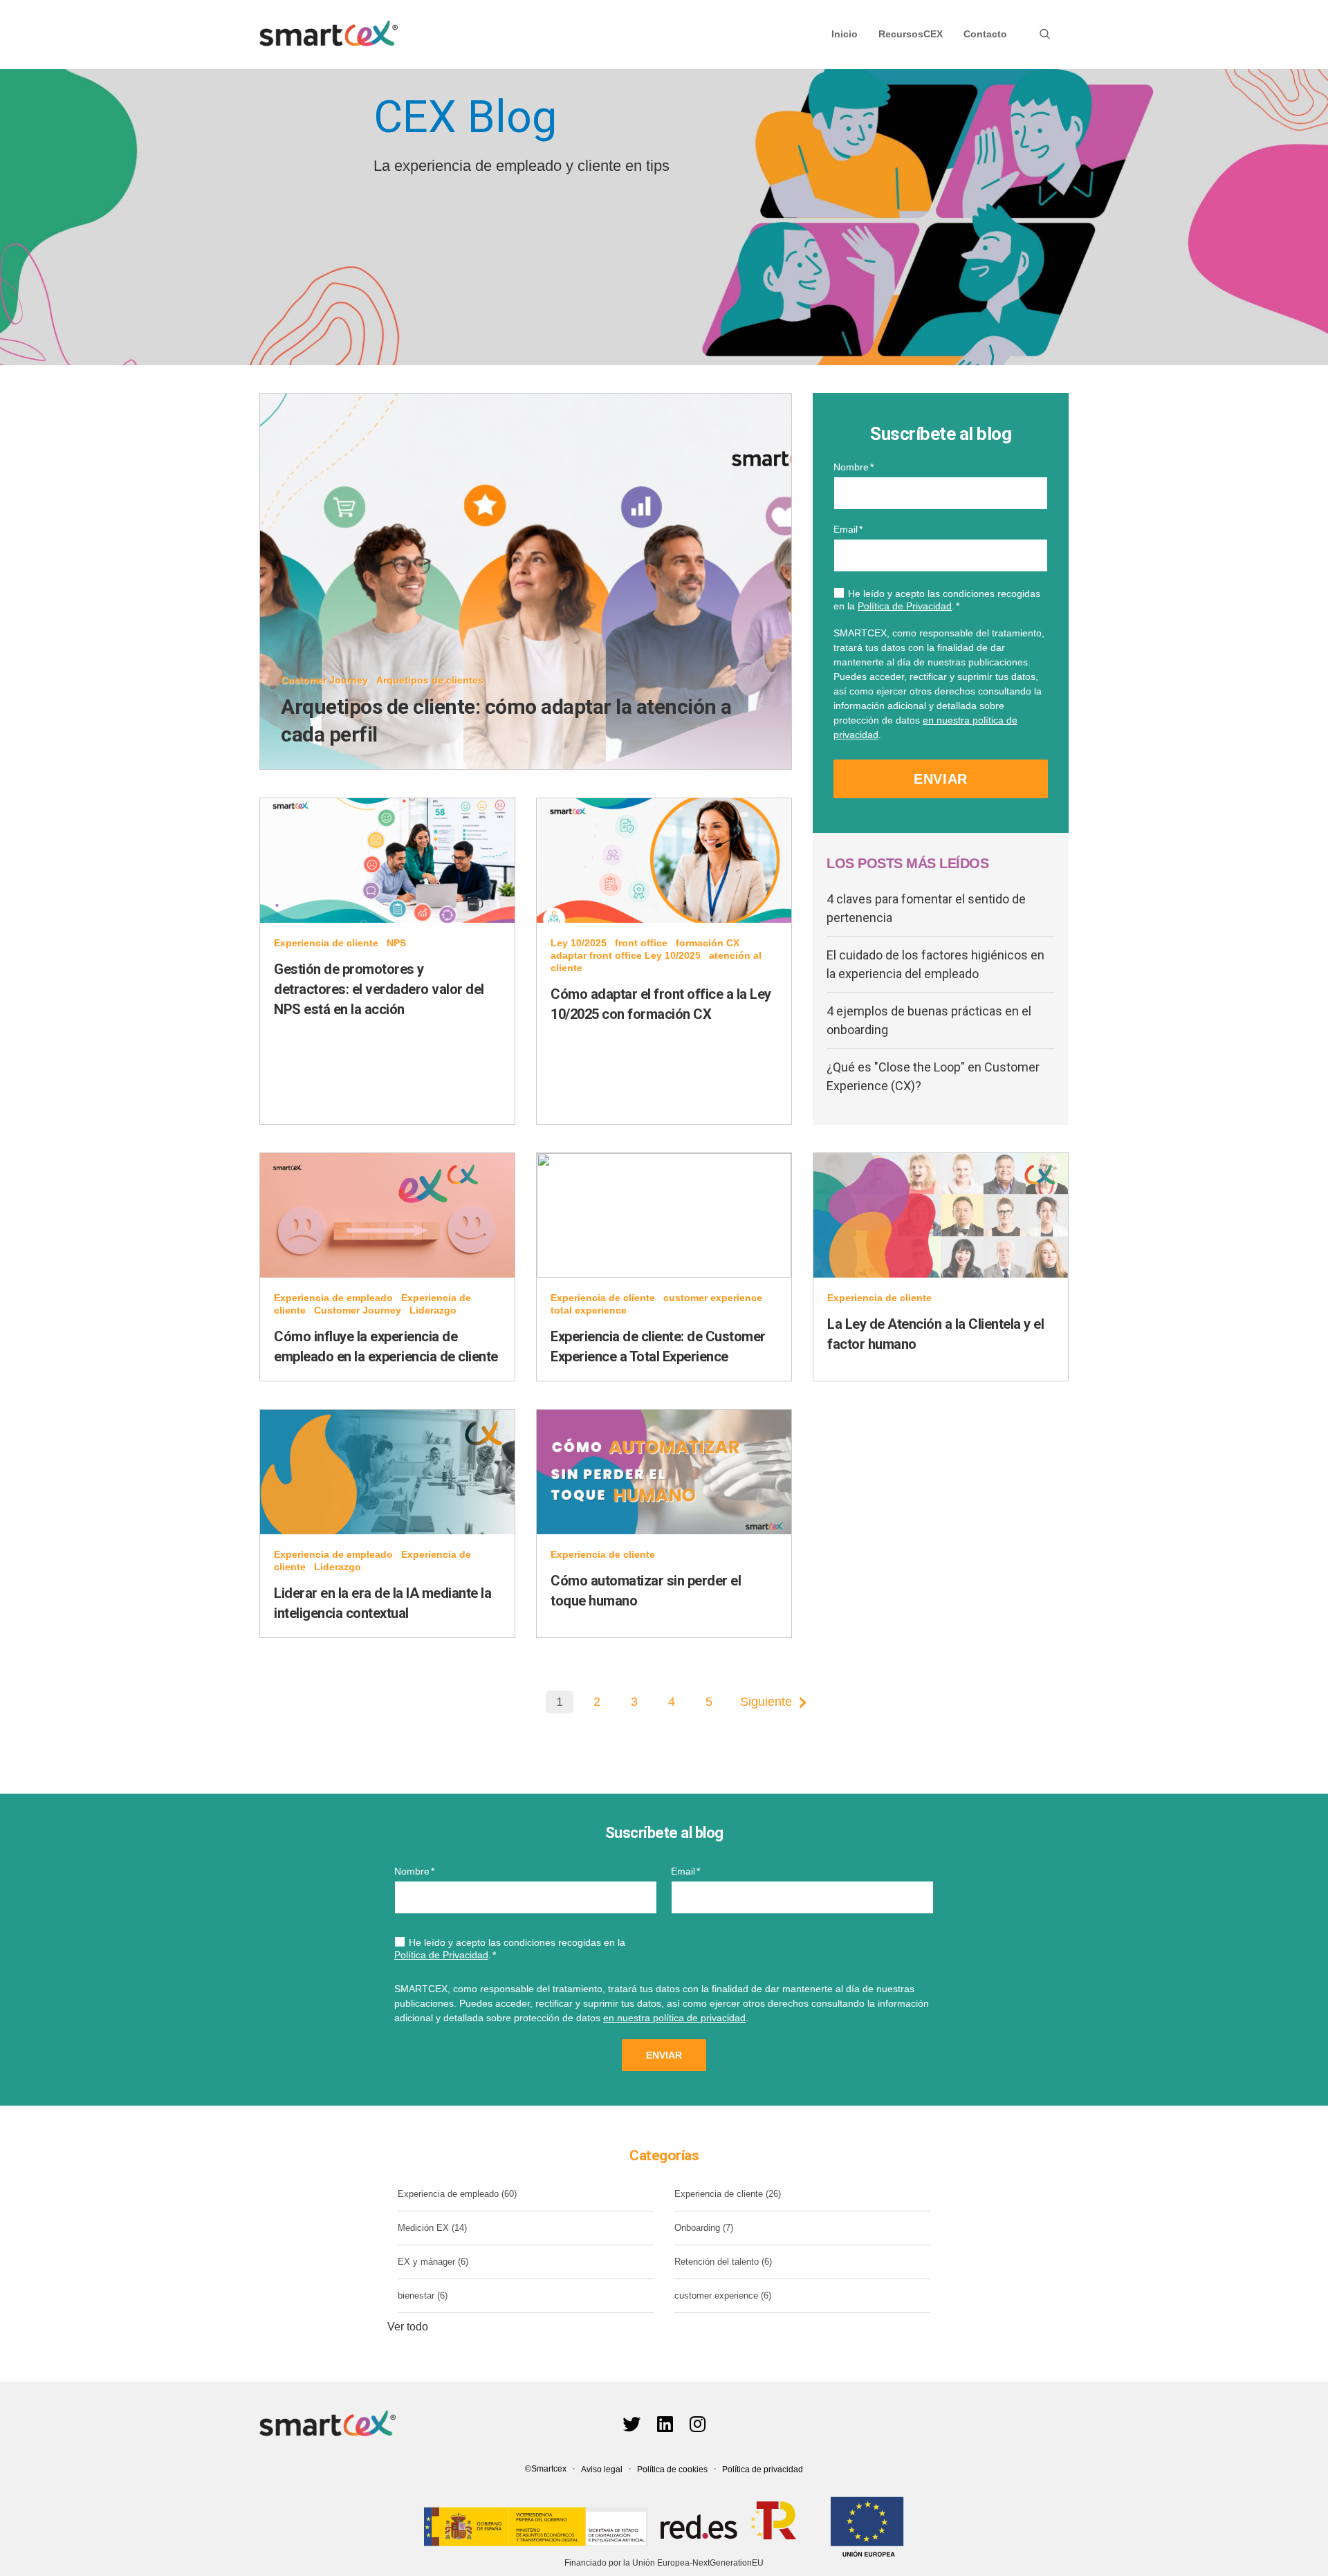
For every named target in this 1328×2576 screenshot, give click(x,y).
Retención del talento (723, 2262)
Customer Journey (324, 680)
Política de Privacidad (905, 606)
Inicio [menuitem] (845, 34)
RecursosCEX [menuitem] (911, 34)
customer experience (713, 1298)
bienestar (423, 2296)
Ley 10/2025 (579, 943)
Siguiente (766, 1702)
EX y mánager (433, 2262)
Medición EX (432, 2228)
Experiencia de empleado (333, 1298)
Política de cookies (672, 2469)
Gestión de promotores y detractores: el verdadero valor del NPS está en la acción (379, 989)
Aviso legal (602, 2469)
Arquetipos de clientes (430, 680)
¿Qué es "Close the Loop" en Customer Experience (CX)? (933, 1076)
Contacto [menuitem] (985, 34)
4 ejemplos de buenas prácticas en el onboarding (929, 1020)
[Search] (1045, 34)
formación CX (708, 943)
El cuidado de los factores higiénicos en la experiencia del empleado (935, 964)
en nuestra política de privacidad (674, 2018)
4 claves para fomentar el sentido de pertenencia (926, 908)
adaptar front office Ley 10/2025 (626, 955)
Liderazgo (433, 1310)
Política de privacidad (763, 2469)
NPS (396, 943)
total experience (589, 1310)
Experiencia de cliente (326, 943)
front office (641, 943)
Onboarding (704, 2228)
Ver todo (408, 2327)
